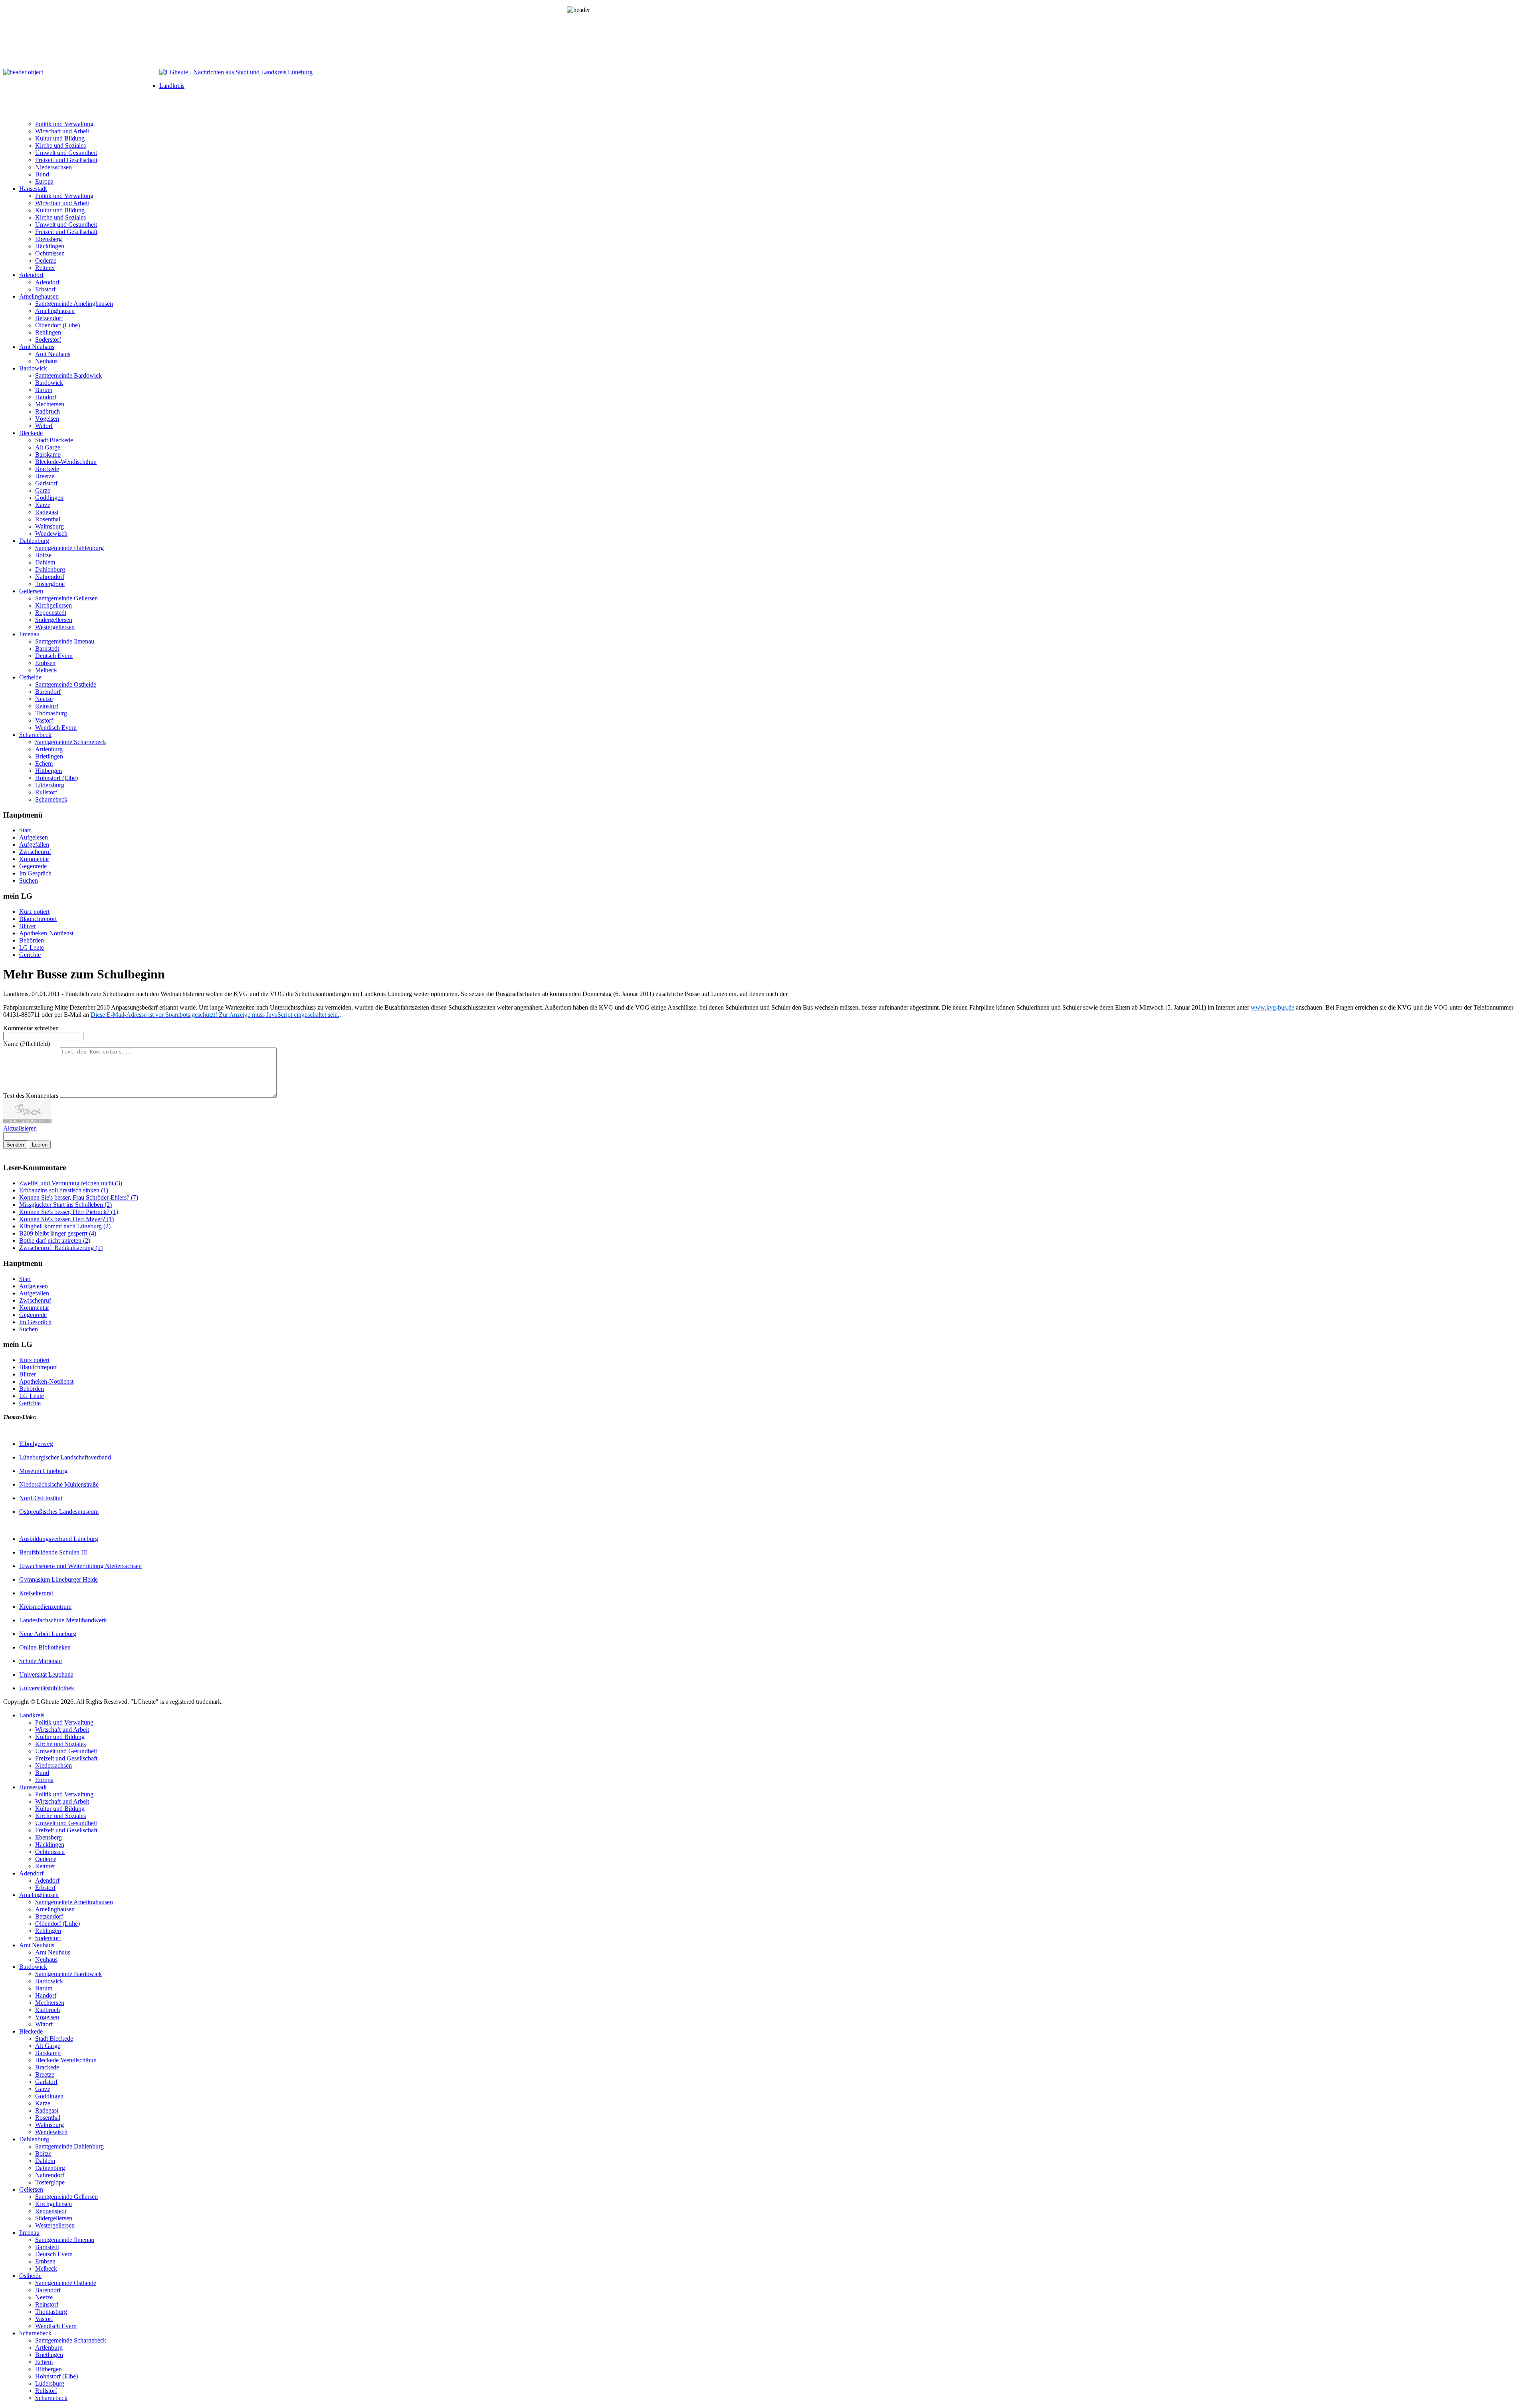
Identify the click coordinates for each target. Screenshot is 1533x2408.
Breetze (45, 476)
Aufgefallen (34, 845)
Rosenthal (48, 519)
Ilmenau (29, 634)
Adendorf (31, 275)
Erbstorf (45, 289)
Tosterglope (50, 584)
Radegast (47, 512)
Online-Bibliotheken (45, 1647)
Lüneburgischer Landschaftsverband (65, 1457)
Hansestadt (33, 189)
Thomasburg (51, 713)
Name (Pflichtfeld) (27, 1044)
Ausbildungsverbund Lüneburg (59, 1539)
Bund (42, 174)
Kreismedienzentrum (45, 1607)
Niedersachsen (53, 167)
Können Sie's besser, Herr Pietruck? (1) (69, 1212)
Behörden (32, 940)
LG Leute (32, 948)
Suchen (29, 880)
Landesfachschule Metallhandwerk (63, 1620)
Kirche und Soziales (60, 146)
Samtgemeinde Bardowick (68, 375)
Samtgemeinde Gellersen (66, 598)
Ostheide (30, 677)
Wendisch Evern (56, 728)
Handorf (46, 397)
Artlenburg (49, 749)
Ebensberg (49, 239)
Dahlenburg (34, 541)
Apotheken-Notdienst (46, 933)
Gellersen (31, 591)
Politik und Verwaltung (64, 124)
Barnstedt (47, 649)
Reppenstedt (51, 613)
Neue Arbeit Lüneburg (48, 1634)
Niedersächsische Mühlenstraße (59, 1484)
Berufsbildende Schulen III (53, 1552)
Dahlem (45, 562)
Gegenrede (33, 866)
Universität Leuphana (46, 1674)
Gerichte (30, 955)
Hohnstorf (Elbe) (56, 778)
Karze (43, 505)
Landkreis (172, 86)
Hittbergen (49, 771)
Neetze (44, 699)
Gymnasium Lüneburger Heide (58, 1579)
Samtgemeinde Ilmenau (65, 641)
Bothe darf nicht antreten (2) (55, 1241)
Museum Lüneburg (43, 1471)
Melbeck (46, 670)
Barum (44, 390)
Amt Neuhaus (37, 347)
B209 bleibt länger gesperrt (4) (58, 1233)
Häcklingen (50, 246)
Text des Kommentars (32, 1096)
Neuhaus (46, 361)
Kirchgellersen (53, 605)
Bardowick (33, 368)
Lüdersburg (50, 785)
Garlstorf (46, 483)
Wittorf (44, 426)
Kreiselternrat (36, 1593)
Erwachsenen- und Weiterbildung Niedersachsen (80, 1566)
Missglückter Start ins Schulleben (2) (65, 1205)
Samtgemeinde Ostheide (66, 684)
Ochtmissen (50, 253)
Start (25, 830)
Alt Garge (48, 447)
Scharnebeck (35, 735)
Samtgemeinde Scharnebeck (71, 742)
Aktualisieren (20, 1128)
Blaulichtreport (38, 919)
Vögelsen (47, 419)
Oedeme (46, 260)
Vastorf (44, 720)
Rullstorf (46, 792)
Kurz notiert (34, 912)
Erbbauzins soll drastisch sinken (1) (64, 1190)
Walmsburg (50, 526)
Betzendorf (49, 318)
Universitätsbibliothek (47, 1688)
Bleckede (31, 433)
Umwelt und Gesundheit (66, 153)
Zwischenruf (35, 852)
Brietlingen (49, 756)
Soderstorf (48, 340)
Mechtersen (50, 404)
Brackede (47, 469)
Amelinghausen (39, 296)
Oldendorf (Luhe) (57, 325)
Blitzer (28, 926)
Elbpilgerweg (36, 1444)
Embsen (45, 663)
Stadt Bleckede (54, 440)
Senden (15, 1145)
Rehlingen (48, 332)
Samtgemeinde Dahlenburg (69, 548)
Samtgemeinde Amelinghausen (74, 304)
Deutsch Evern (54, 656)
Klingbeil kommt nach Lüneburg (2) (65, 1226)
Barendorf (48, 692)
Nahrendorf (50, 577)
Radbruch (48, 411)
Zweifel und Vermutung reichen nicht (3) (71, 1183)
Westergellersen (55, 627)
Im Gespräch (35, 873)
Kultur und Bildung (60, 138)
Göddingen (49, 498)
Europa (44, 181)
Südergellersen (54, 620)
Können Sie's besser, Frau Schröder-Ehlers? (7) (79, 1197)
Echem (44, 763)
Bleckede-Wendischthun (66, 462)
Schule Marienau (41, 1661)
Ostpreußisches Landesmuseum (59, 1512)
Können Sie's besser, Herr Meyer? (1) (66, 1219)
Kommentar (34, 859)
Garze (43, 490)
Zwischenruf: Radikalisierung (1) (61, 1248)
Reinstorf (47, 706)
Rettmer (45, 268)
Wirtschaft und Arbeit (62, 131)
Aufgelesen (34, 837)
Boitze (43, 555)
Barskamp (48, 454)
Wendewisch (51, 534)
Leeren (40, 1145)
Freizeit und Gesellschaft (66, 160)
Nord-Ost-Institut (41, 1498)
